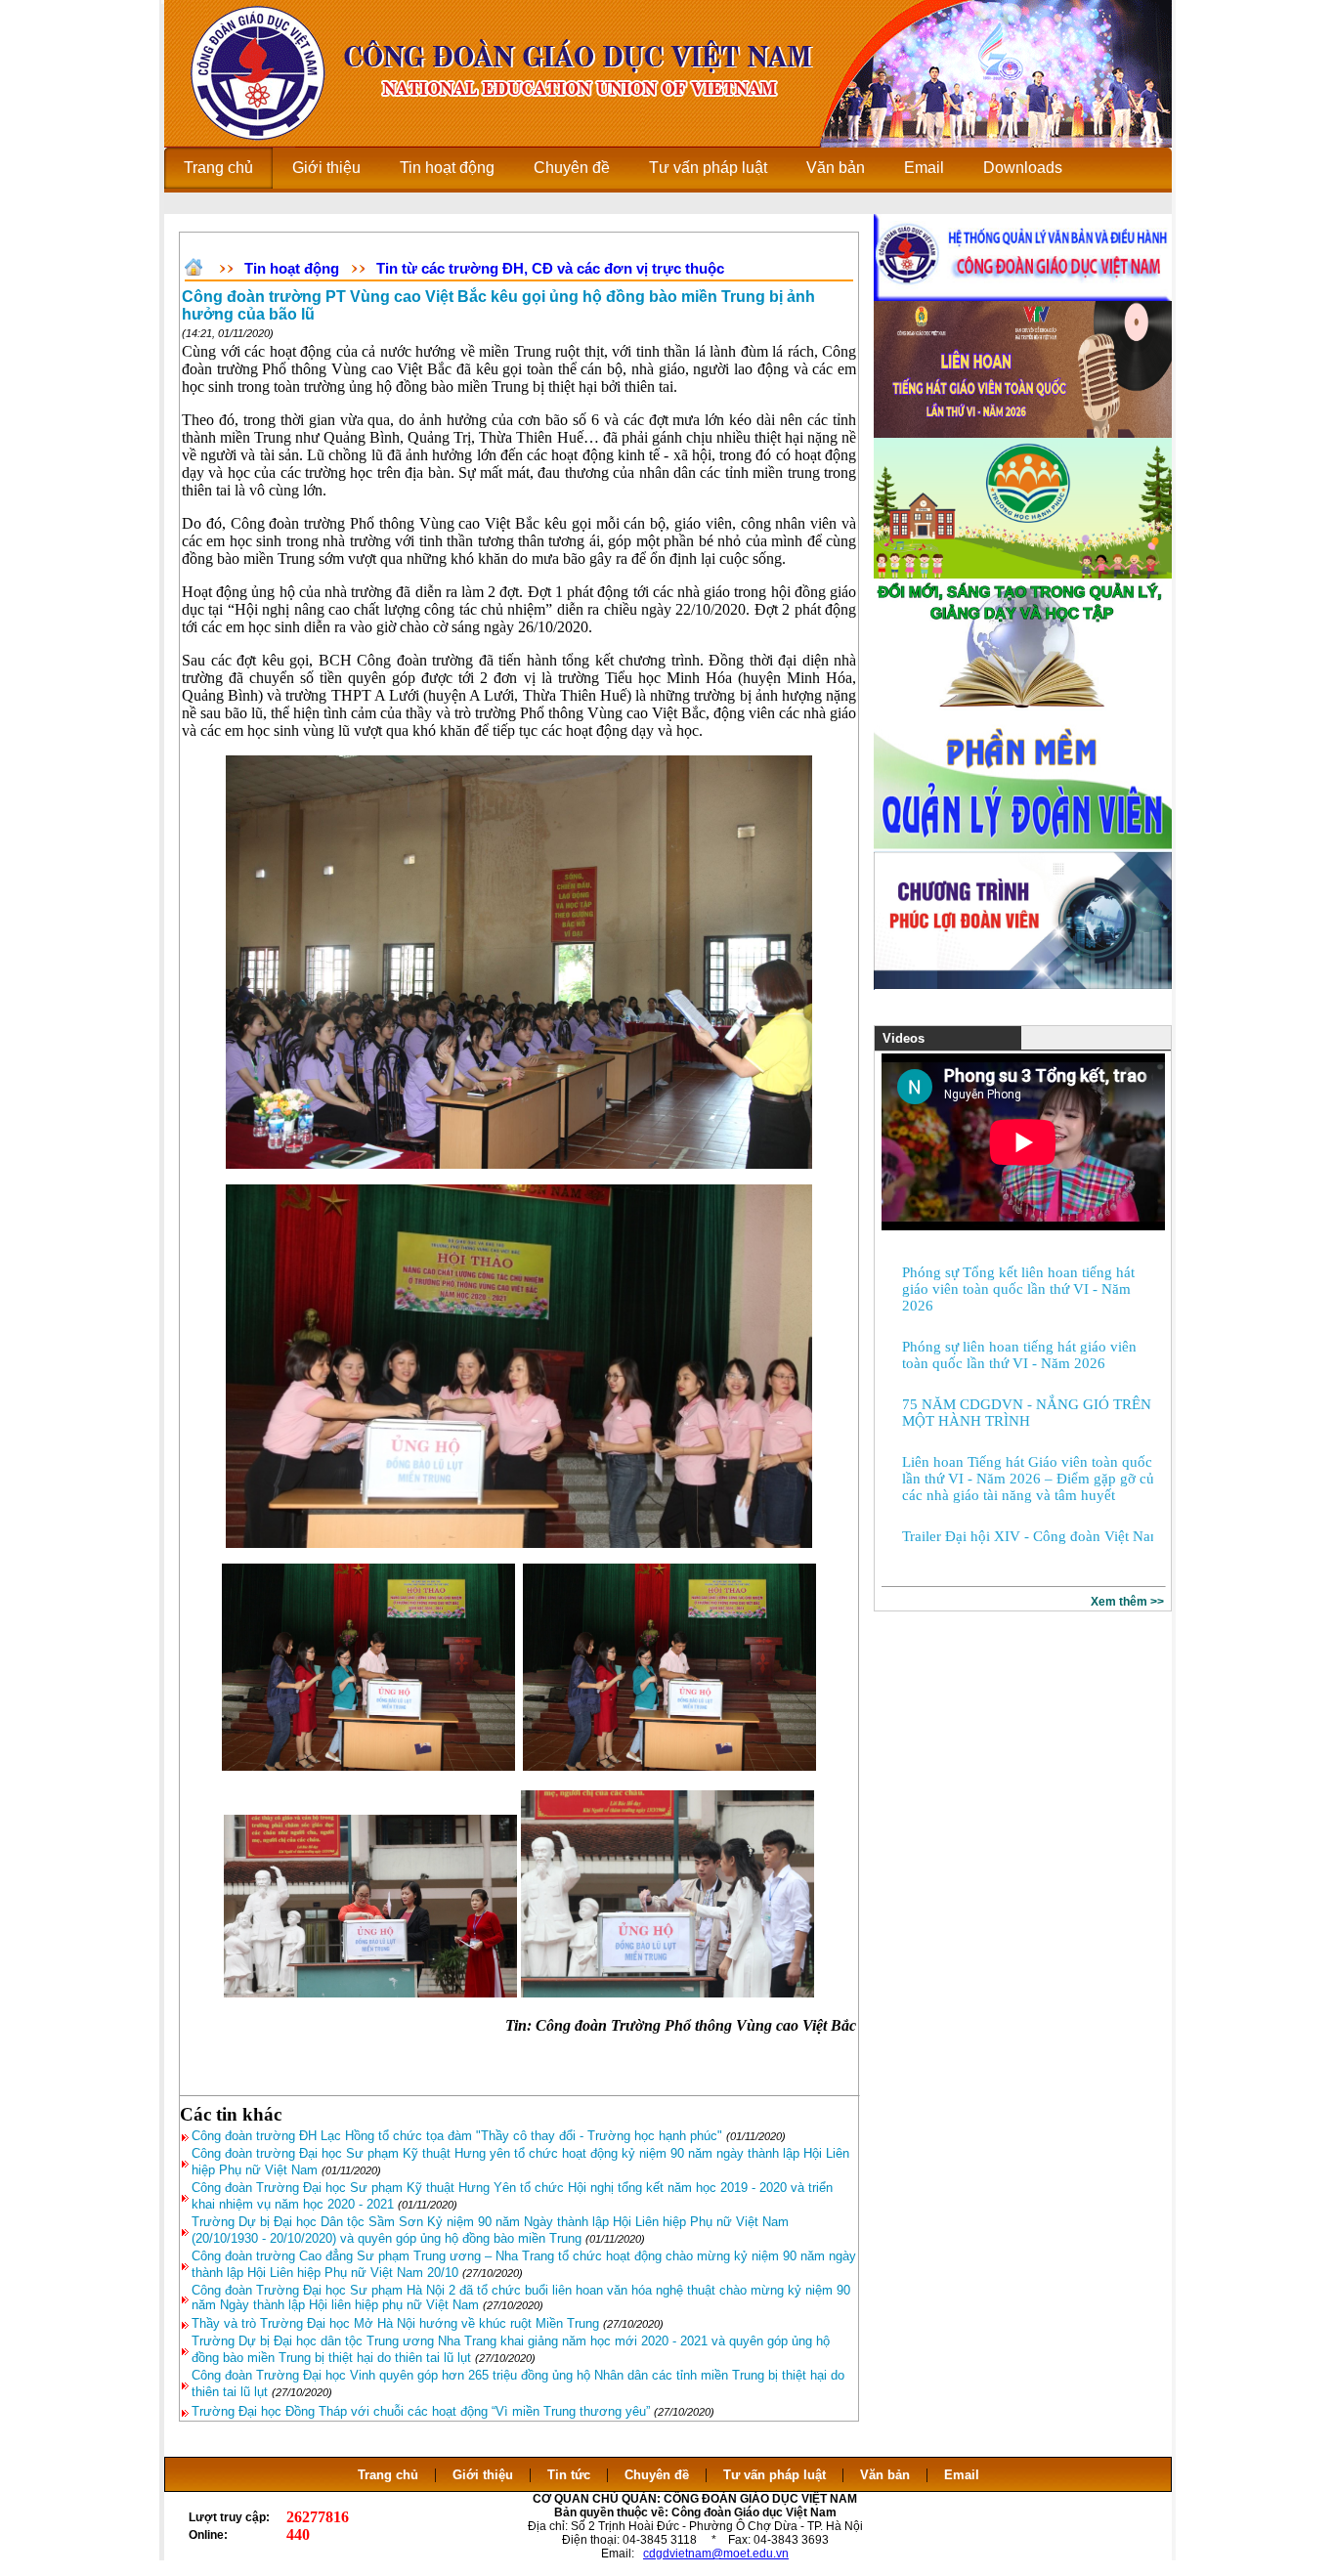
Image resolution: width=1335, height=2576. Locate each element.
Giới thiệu (483, 2475)
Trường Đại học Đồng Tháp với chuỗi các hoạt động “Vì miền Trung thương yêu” (421, 2411)
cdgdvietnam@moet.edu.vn (716, 2554)
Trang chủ (388, 2475)
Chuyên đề (657, 2475)
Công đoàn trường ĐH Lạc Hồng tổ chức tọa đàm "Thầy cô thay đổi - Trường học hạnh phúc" (457, 2136)
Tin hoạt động (292, 268)
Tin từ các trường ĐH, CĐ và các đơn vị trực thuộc (550, 268)
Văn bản (887, 2475)
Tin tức (569, 2475)
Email (962, 2475)
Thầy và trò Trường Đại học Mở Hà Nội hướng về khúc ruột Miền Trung (395, 2323)
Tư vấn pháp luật (775, 2475)
